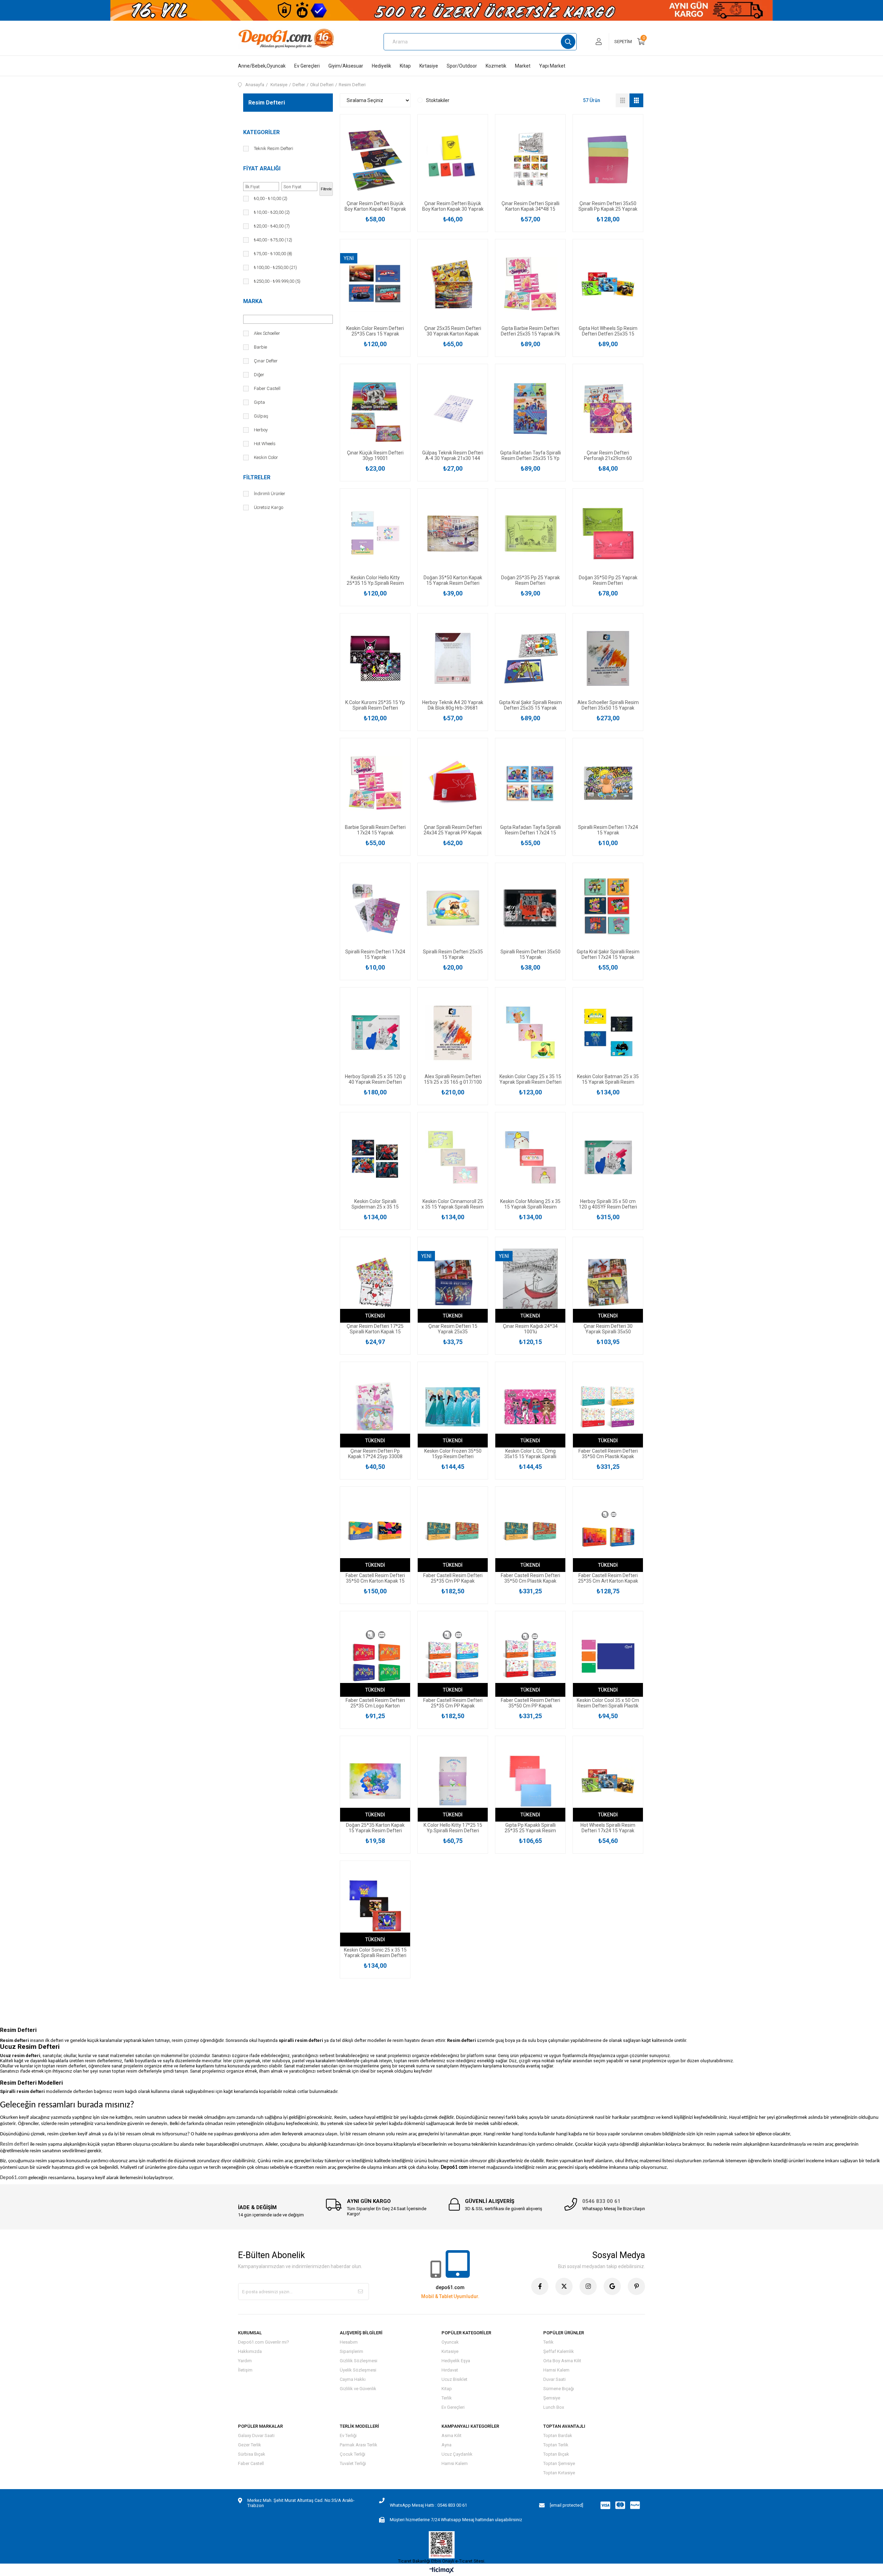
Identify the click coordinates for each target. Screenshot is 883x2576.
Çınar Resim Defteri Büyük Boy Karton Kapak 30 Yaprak (453, 206)
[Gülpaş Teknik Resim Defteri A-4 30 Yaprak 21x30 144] (453, 409)
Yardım (245, 2361)
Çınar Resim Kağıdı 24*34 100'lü (530, 1329)
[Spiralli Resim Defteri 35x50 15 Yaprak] (530, 908)
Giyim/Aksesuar (346, 66)
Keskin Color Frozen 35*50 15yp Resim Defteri (453, 1454)
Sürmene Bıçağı (559, 2389)
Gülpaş (261, 416)
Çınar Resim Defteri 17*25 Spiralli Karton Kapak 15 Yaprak (375, 1329)
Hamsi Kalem (556, 2370)
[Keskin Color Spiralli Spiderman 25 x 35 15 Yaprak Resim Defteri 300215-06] (375, 1157)
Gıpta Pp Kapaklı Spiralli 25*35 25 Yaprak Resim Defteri (530, 1828)
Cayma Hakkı (353, 2379)
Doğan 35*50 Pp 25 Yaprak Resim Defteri (608, 580)
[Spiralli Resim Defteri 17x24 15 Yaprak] (608, 783)
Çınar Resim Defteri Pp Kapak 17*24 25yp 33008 (375, 1454)
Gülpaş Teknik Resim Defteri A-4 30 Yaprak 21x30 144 (453, 455)
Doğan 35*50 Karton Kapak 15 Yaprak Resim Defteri (453, 580)
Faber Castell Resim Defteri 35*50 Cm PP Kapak (530, 1703)
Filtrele (326, 189)
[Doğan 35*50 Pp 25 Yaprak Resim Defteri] (608, 534)
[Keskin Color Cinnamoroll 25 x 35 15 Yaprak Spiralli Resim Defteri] (453, 1157)
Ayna (447, 2445)
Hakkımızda (250, 2351)
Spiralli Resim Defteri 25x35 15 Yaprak (453, 954)
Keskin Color (266, 457)
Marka (253, 301)
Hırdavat (450, 2370)
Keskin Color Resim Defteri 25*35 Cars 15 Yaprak (375, 331)
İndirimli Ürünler (270, 494)
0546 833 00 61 (601, 2201)
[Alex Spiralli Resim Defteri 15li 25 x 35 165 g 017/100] (453, 1033)
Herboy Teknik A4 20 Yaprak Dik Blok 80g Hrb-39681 (453, 705)
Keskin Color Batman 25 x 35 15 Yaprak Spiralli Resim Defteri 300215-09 (608, 1079)
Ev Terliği (348, 2435)
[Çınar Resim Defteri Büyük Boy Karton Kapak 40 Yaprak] (375, 159)
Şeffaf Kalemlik (559, 2351)
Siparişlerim (351, 2351)
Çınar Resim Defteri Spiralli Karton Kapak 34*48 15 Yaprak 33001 (530, 206)
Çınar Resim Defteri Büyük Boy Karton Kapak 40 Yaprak (375, 206)
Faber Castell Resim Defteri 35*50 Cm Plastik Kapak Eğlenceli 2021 (530, 1578)
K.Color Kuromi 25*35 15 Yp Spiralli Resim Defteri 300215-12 (375, 705)
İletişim (245, 2370)
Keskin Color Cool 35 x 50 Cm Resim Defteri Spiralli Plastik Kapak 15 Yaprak (608, 1703)
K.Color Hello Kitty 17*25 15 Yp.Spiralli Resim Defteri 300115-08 (453, 1828)
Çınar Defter (266, 361)
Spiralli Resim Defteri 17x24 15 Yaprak (608, 830)
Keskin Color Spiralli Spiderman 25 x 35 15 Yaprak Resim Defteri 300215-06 (375, 1204)
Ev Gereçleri (307, 66)
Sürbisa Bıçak (252, 2454)
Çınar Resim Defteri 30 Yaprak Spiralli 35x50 (608, 1329)
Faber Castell (267, 388)
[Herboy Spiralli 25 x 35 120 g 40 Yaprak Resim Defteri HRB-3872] (375, 1033)
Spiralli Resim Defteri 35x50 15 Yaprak (530, 954)
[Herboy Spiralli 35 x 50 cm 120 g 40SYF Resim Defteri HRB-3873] (608, 1157)
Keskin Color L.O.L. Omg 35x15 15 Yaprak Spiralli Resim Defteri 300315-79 (530, 1454)
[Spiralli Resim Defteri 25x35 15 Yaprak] (453, 908)
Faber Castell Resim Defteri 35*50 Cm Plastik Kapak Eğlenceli (608, 1454)
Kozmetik (496, 66)
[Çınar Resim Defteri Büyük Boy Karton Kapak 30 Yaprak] (453, 159)
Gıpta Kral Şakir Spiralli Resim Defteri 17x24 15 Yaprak (608, 954)
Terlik (447, 2398)
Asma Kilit (452, 2435)
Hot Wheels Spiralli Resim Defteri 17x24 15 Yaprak (608, 1828)
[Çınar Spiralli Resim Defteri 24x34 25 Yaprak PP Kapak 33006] (453, 783)
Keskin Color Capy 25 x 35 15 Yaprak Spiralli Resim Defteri (530, 1079)
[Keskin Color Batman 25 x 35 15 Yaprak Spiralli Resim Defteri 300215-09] (608, 1033)
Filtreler (257, 477)
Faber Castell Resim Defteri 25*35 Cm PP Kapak (453, 1703)
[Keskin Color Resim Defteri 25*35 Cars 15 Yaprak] (375, 284)
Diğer (259, 375)
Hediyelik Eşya (456, 2361)
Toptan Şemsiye (559, 2463)
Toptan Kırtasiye (559, 2473)
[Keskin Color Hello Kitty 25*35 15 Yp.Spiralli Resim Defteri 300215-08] (375, 534)
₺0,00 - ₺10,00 (271, 198)
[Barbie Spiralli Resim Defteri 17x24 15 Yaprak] (375, 783)
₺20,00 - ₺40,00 (272, 226)
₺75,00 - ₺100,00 (273, 254)
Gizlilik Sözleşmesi (359, 2361)
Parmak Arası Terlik (359, 2445)
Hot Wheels (265, 444)
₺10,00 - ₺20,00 (272, 212)
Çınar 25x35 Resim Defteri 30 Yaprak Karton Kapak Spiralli (453, 331)
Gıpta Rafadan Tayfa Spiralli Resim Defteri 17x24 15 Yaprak (530, 830)
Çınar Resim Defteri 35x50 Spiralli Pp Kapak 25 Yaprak (608, 206)
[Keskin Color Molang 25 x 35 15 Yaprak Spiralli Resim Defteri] (530, 1157)
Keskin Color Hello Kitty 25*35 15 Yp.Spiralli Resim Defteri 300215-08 (375, 580)
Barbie (260, 347)
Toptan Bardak (558, 2435)
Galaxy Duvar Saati (256, 2435)
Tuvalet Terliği (353, 2463)
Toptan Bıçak (556, 2454)
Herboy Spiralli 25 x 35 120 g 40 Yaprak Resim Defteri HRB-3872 (375, 1079)
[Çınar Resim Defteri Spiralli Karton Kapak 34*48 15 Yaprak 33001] (530, 159)
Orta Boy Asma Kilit (562, 2361)
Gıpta (259, 402)
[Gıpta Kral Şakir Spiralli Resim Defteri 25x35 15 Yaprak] (530, 658)
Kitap (405, 66)
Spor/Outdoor (462, 66)
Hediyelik (381, 66)
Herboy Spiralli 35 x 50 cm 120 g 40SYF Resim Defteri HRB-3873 (608, 1204)
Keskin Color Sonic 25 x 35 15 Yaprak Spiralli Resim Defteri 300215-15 (375, 1953)
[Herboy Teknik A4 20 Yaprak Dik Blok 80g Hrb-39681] (453, 658)
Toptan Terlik (556, 2445)
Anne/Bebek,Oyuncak (262, 66)
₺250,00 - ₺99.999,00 (277, 281)
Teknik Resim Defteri (274, 148)
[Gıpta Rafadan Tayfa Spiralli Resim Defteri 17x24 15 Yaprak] (530, 783)
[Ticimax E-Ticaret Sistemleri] (442, 2571)
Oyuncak (450, 2342)
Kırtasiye (429, 66)
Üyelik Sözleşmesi (358, 2370)
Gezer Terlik (250, 2445)
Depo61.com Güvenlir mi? (264, 2342)
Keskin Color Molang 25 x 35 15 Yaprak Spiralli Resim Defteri (530, 1204)
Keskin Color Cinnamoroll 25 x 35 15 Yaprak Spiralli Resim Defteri (453, 1204)
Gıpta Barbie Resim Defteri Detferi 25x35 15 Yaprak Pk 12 (530, 331)
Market (523, 66)
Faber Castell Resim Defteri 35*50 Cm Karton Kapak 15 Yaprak (375, 1578)
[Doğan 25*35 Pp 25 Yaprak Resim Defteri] (530, 534)
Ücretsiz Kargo (269, 507)
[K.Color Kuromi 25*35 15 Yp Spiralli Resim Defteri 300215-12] (375, 658)
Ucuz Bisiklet (454, 2379)
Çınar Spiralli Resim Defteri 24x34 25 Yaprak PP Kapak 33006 (453, 830)
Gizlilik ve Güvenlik (358, 2389)
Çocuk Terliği (353, 2454)
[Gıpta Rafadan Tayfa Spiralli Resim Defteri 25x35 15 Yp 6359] (530, 409)
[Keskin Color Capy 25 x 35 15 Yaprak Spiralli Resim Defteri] (530, 1033)
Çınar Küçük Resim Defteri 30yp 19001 (375, 455)
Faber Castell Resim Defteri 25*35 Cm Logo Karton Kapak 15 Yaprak (375, 1703)
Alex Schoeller (267, 333)
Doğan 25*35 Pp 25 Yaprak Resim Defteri (530, 580)
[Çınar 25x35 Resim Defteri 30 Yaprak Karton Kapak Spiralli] (453, 284)
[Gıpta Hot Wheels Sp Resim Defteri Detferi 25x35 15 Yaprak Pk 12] (608, 284)
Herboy (261, 430)
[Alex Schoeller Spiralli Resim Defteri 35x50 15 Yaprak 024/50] (608, 658)
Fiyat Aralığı (262, 168)
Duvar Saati (554, 2379)
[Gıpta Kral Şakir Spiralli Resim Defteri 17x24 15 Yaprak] (608, 908)
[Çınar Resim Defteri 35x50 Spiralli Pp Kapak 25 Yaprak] (608, 159)
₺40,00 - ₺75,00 (273, 240)
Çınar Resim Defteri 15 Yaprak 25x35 (453, 1329)
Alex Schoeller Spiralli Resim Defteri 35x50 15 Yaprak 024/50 (608, 705)
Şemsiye (552, 2398)
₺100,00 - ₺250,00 (275, 267)
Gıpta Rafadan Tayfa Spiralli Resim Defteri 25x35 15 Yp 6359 (530, 455)
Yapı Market (552, 66)
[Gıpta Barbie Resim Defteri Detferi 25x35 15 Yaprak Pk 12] (530, 284)
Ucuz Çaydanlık (457, 2454)
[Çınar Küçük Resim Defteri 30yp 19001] (375, 409)
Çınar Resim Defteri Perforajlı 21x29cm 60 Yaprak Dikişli (608, 455)
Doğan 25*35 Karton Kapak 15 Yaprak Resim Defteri (375, 1828)
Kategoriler (261, 132)
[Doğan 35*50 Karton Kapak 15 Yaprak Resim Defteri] (453, 534)
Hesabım (349, 2342)
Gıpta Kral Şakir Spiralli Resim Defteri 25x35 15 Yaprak (530, 705)
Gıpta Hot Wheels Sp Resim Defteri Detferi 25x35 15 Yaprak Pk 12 (608, 331)
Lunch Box (554, 2407)
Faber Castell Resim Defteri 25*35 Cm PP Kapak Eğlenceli (453, 1578)
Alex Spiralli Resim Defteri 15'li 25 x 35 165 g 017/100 (453, 1079)
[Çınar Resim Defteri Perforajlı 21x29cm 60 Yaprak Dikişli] (608, 409)
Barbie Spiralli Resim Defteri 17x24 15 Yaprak (375, 830)
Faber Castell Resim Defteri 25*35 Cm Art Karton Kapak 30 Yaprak (608, 1578)
